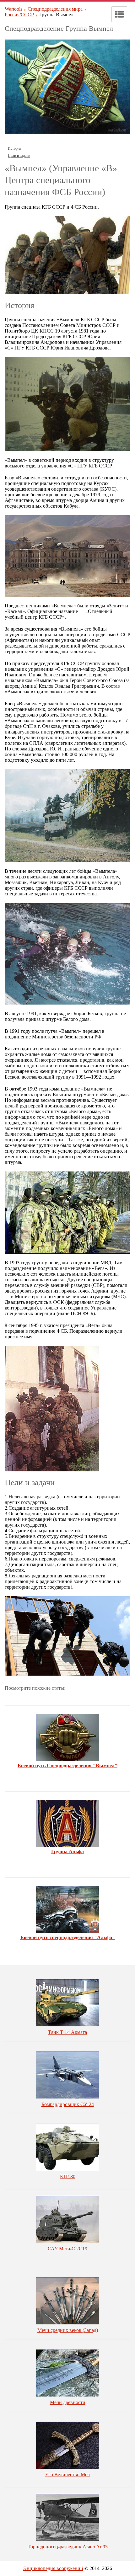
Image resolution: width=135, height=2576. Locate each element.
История (15, 148)
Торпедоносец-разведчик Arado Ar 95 (68, 2547)
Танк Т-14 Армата (67, 2032)
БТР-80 (68, 2176)
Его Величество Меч (67, 2475)
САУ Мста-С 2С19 (67, 2249)
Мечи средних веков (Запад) (68, 2330)
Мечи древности (68, 2402)
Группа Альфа (67, 1851)
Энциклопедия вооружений (53, 2568)
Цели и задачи (19, 156)
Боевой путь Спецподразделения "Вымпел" (67, 1765)
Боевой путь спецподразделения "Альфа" (68, 1937)
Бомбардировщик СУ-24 (68, 2104)
